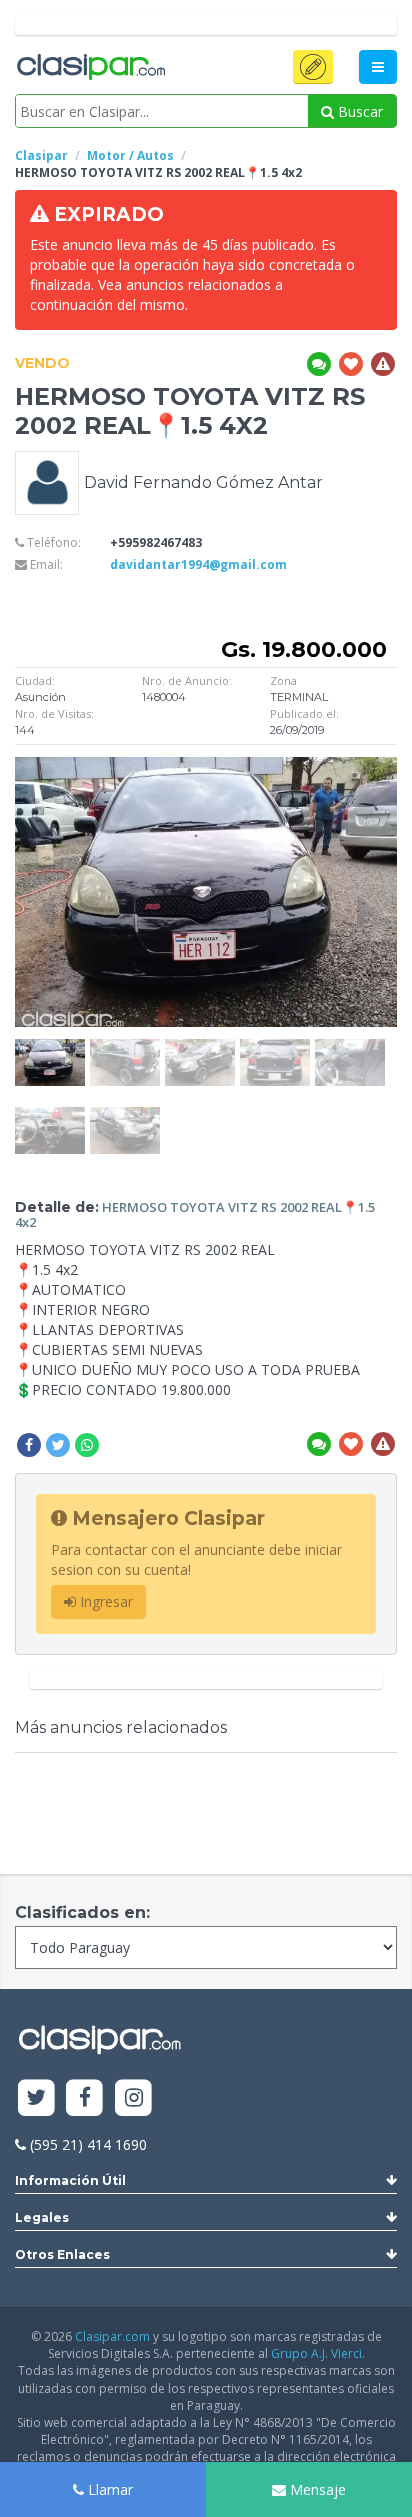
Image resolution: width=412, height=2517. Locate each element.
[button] (313, 67)
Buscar (358, 111)
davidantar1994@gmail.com (198, 564)
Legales (42, 2217)
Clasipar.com (112, 2336)
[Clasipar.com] (90, 68)
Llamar (108, 2489)
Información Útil (70, 2180)
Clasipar (41, 155)
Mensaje (316, 2489)
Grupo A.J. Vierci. (318, 2353)
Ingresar (104, 1601)
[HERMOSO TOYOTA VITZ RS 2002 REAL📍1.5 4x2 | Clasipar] (50, 1048)
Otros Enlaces (62, 2254)
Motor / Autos (130, 155)
